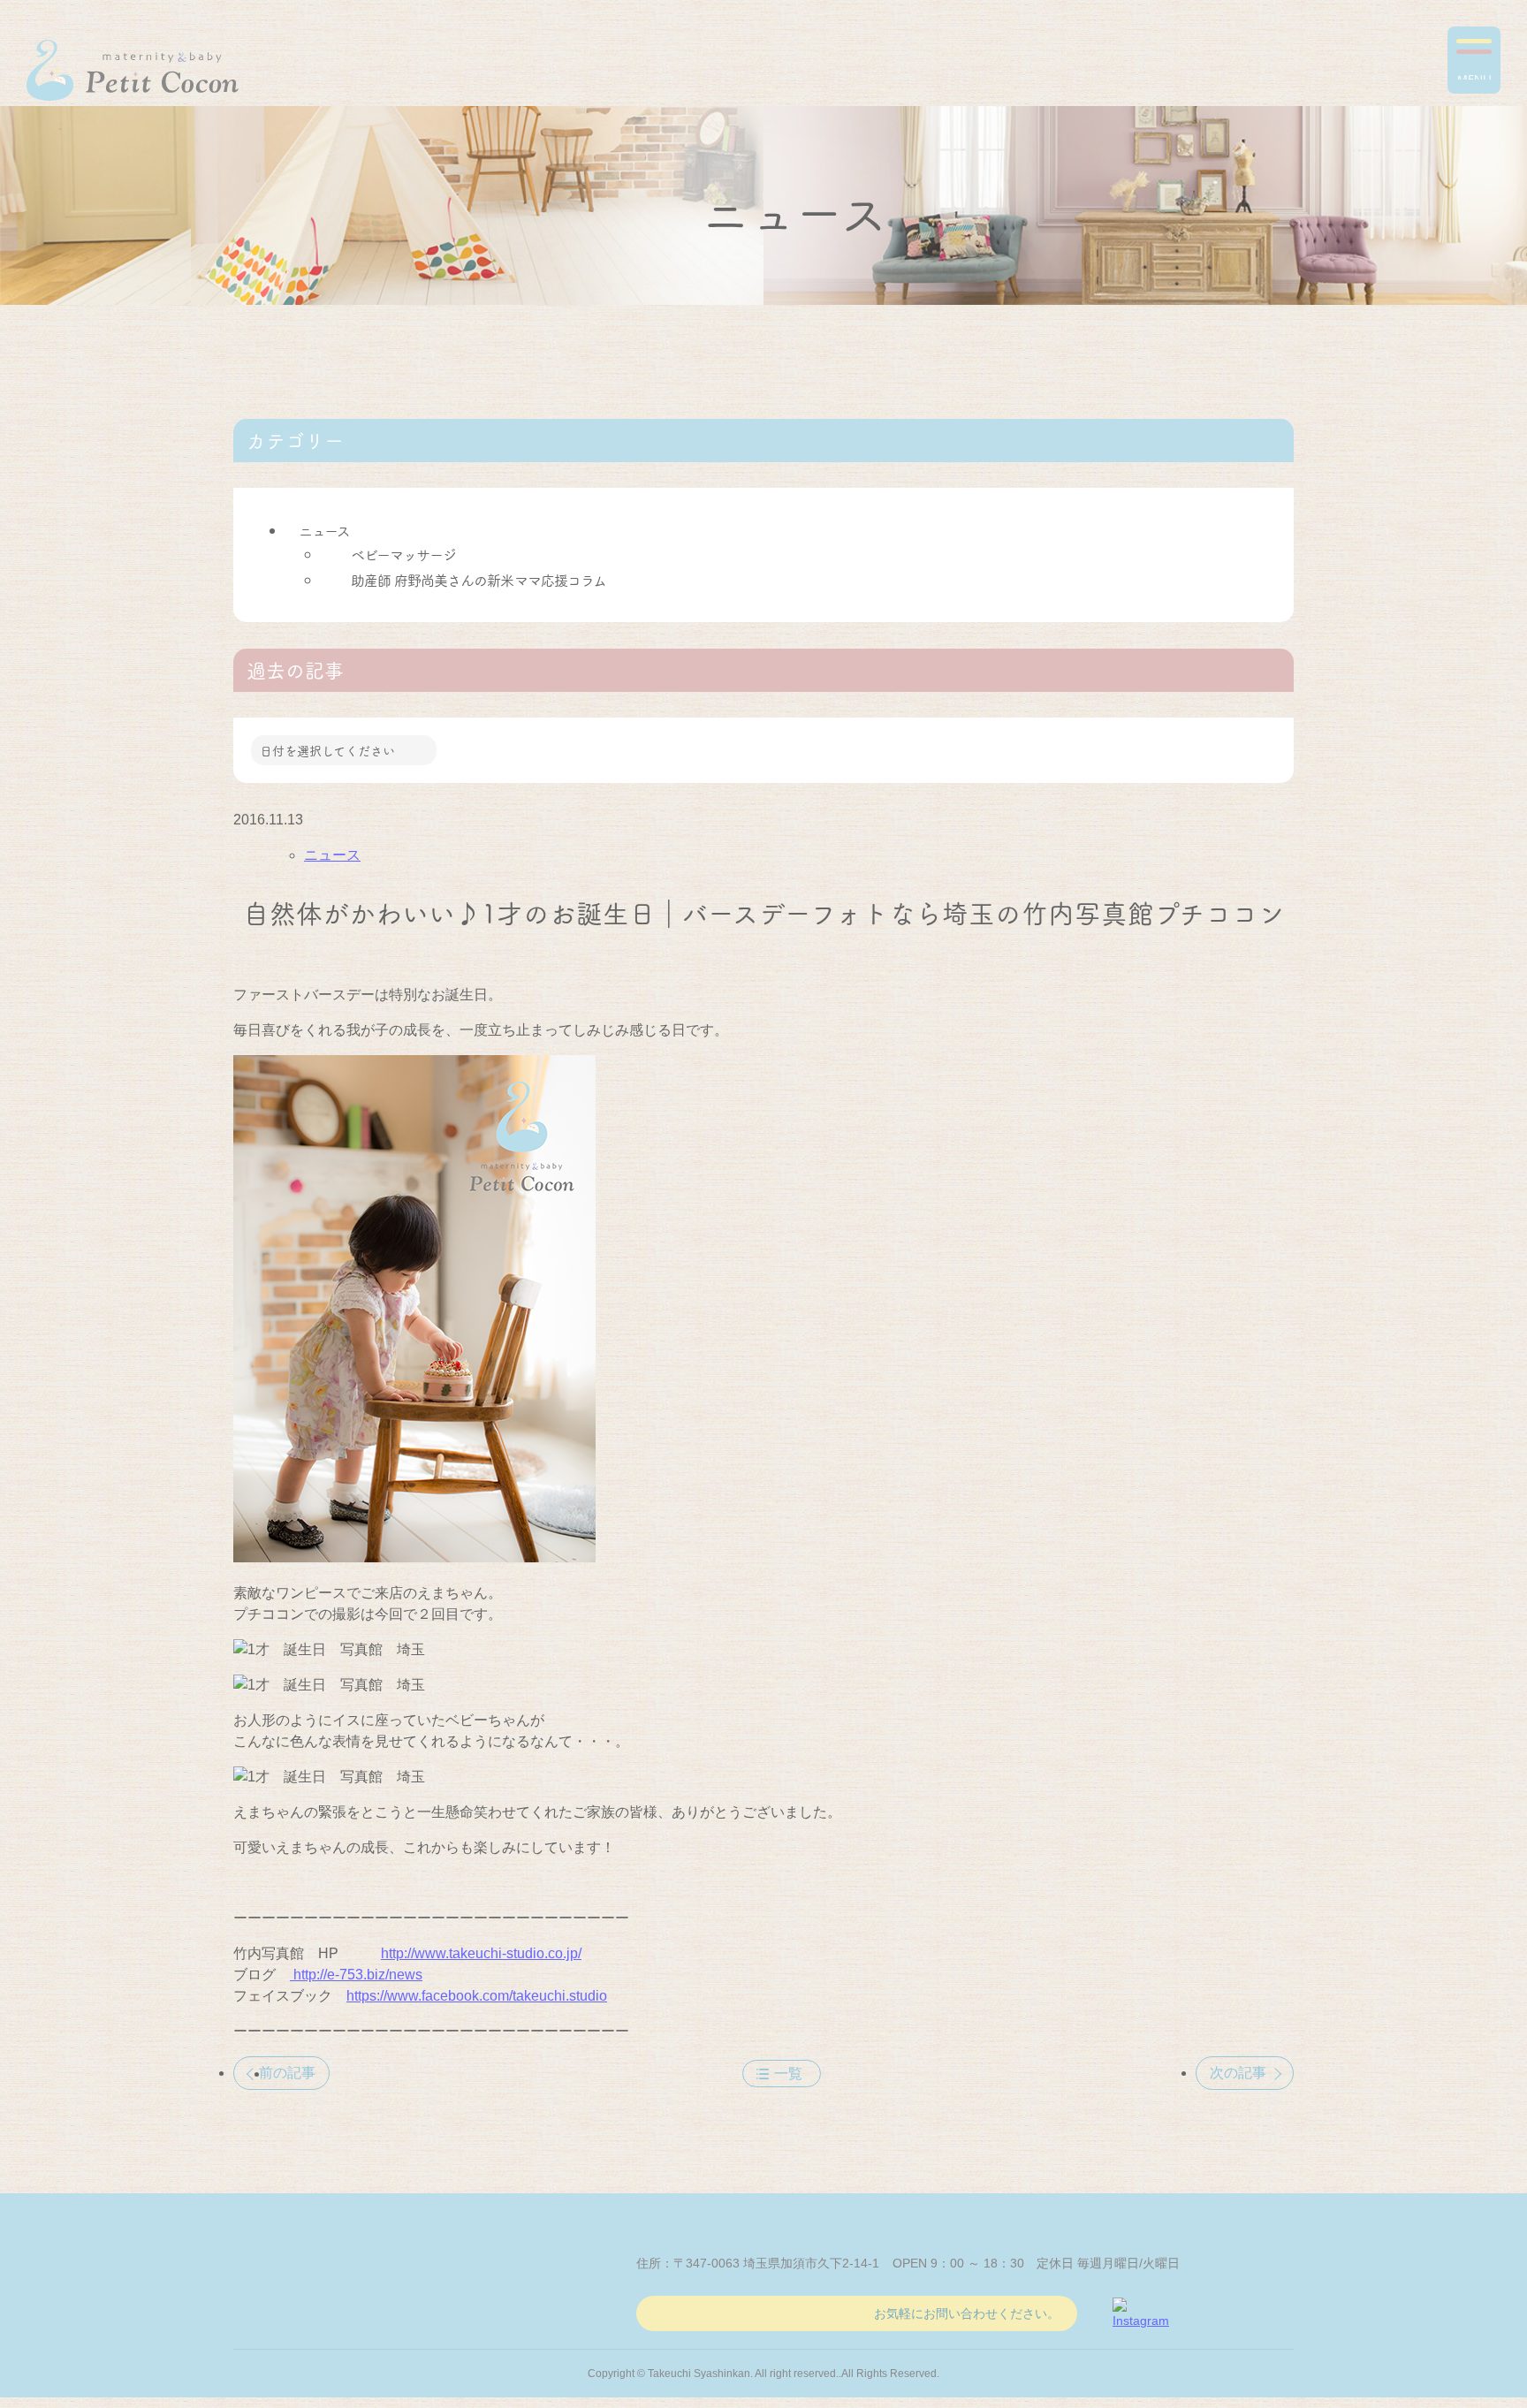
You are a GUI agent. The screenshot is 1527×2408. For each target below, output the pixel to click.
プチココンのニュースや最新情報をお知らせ (133, 70)
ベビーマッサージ (403, 554)
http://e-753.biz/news (356, 1975)
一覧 (788, 2074)
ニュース (324, 530)
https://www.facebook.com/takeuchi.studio (477, 1996)
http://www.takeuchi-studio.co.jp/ (481, 1953)
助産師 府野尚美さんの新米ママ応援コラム (479, 580)
